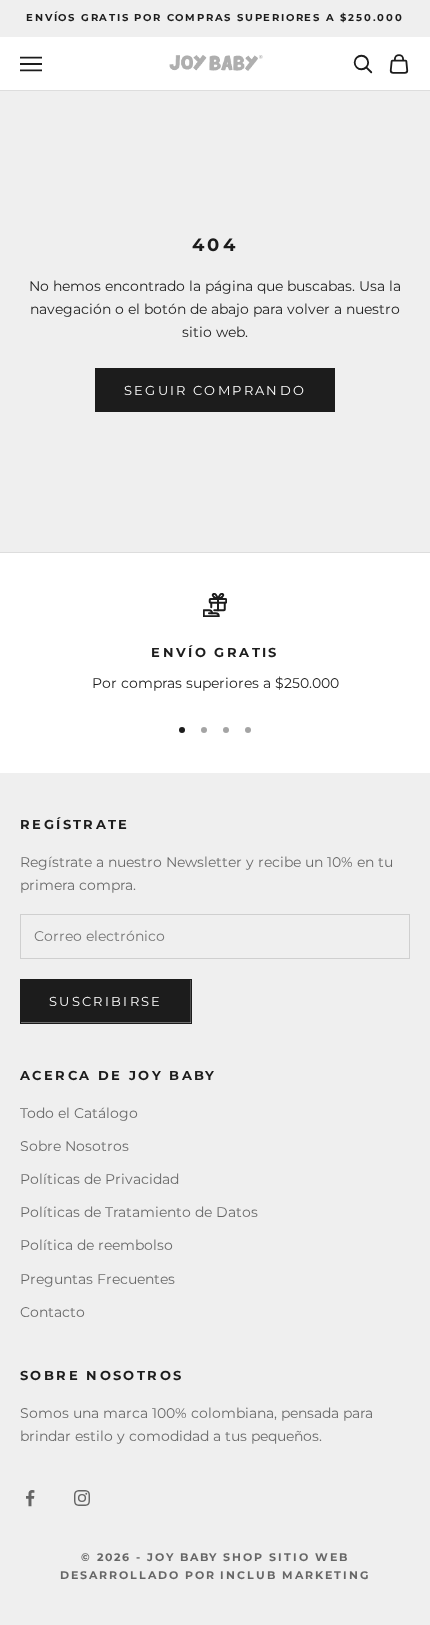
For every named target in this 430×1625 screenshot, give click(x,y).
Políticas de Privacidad (99, 1179)
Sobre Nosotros (74, 1146)
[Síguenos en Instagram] (82, 1498)
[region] (215, 644)
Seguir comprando (215, 390)
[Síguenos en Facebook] (30, 1498)
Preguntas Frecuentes (97, 1279)
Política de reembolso (96, 1245)
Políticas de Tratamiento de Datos (139, 1212)
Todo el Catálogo (79, 1113)
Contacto (52, 1312)
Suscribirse (106, 1001)
